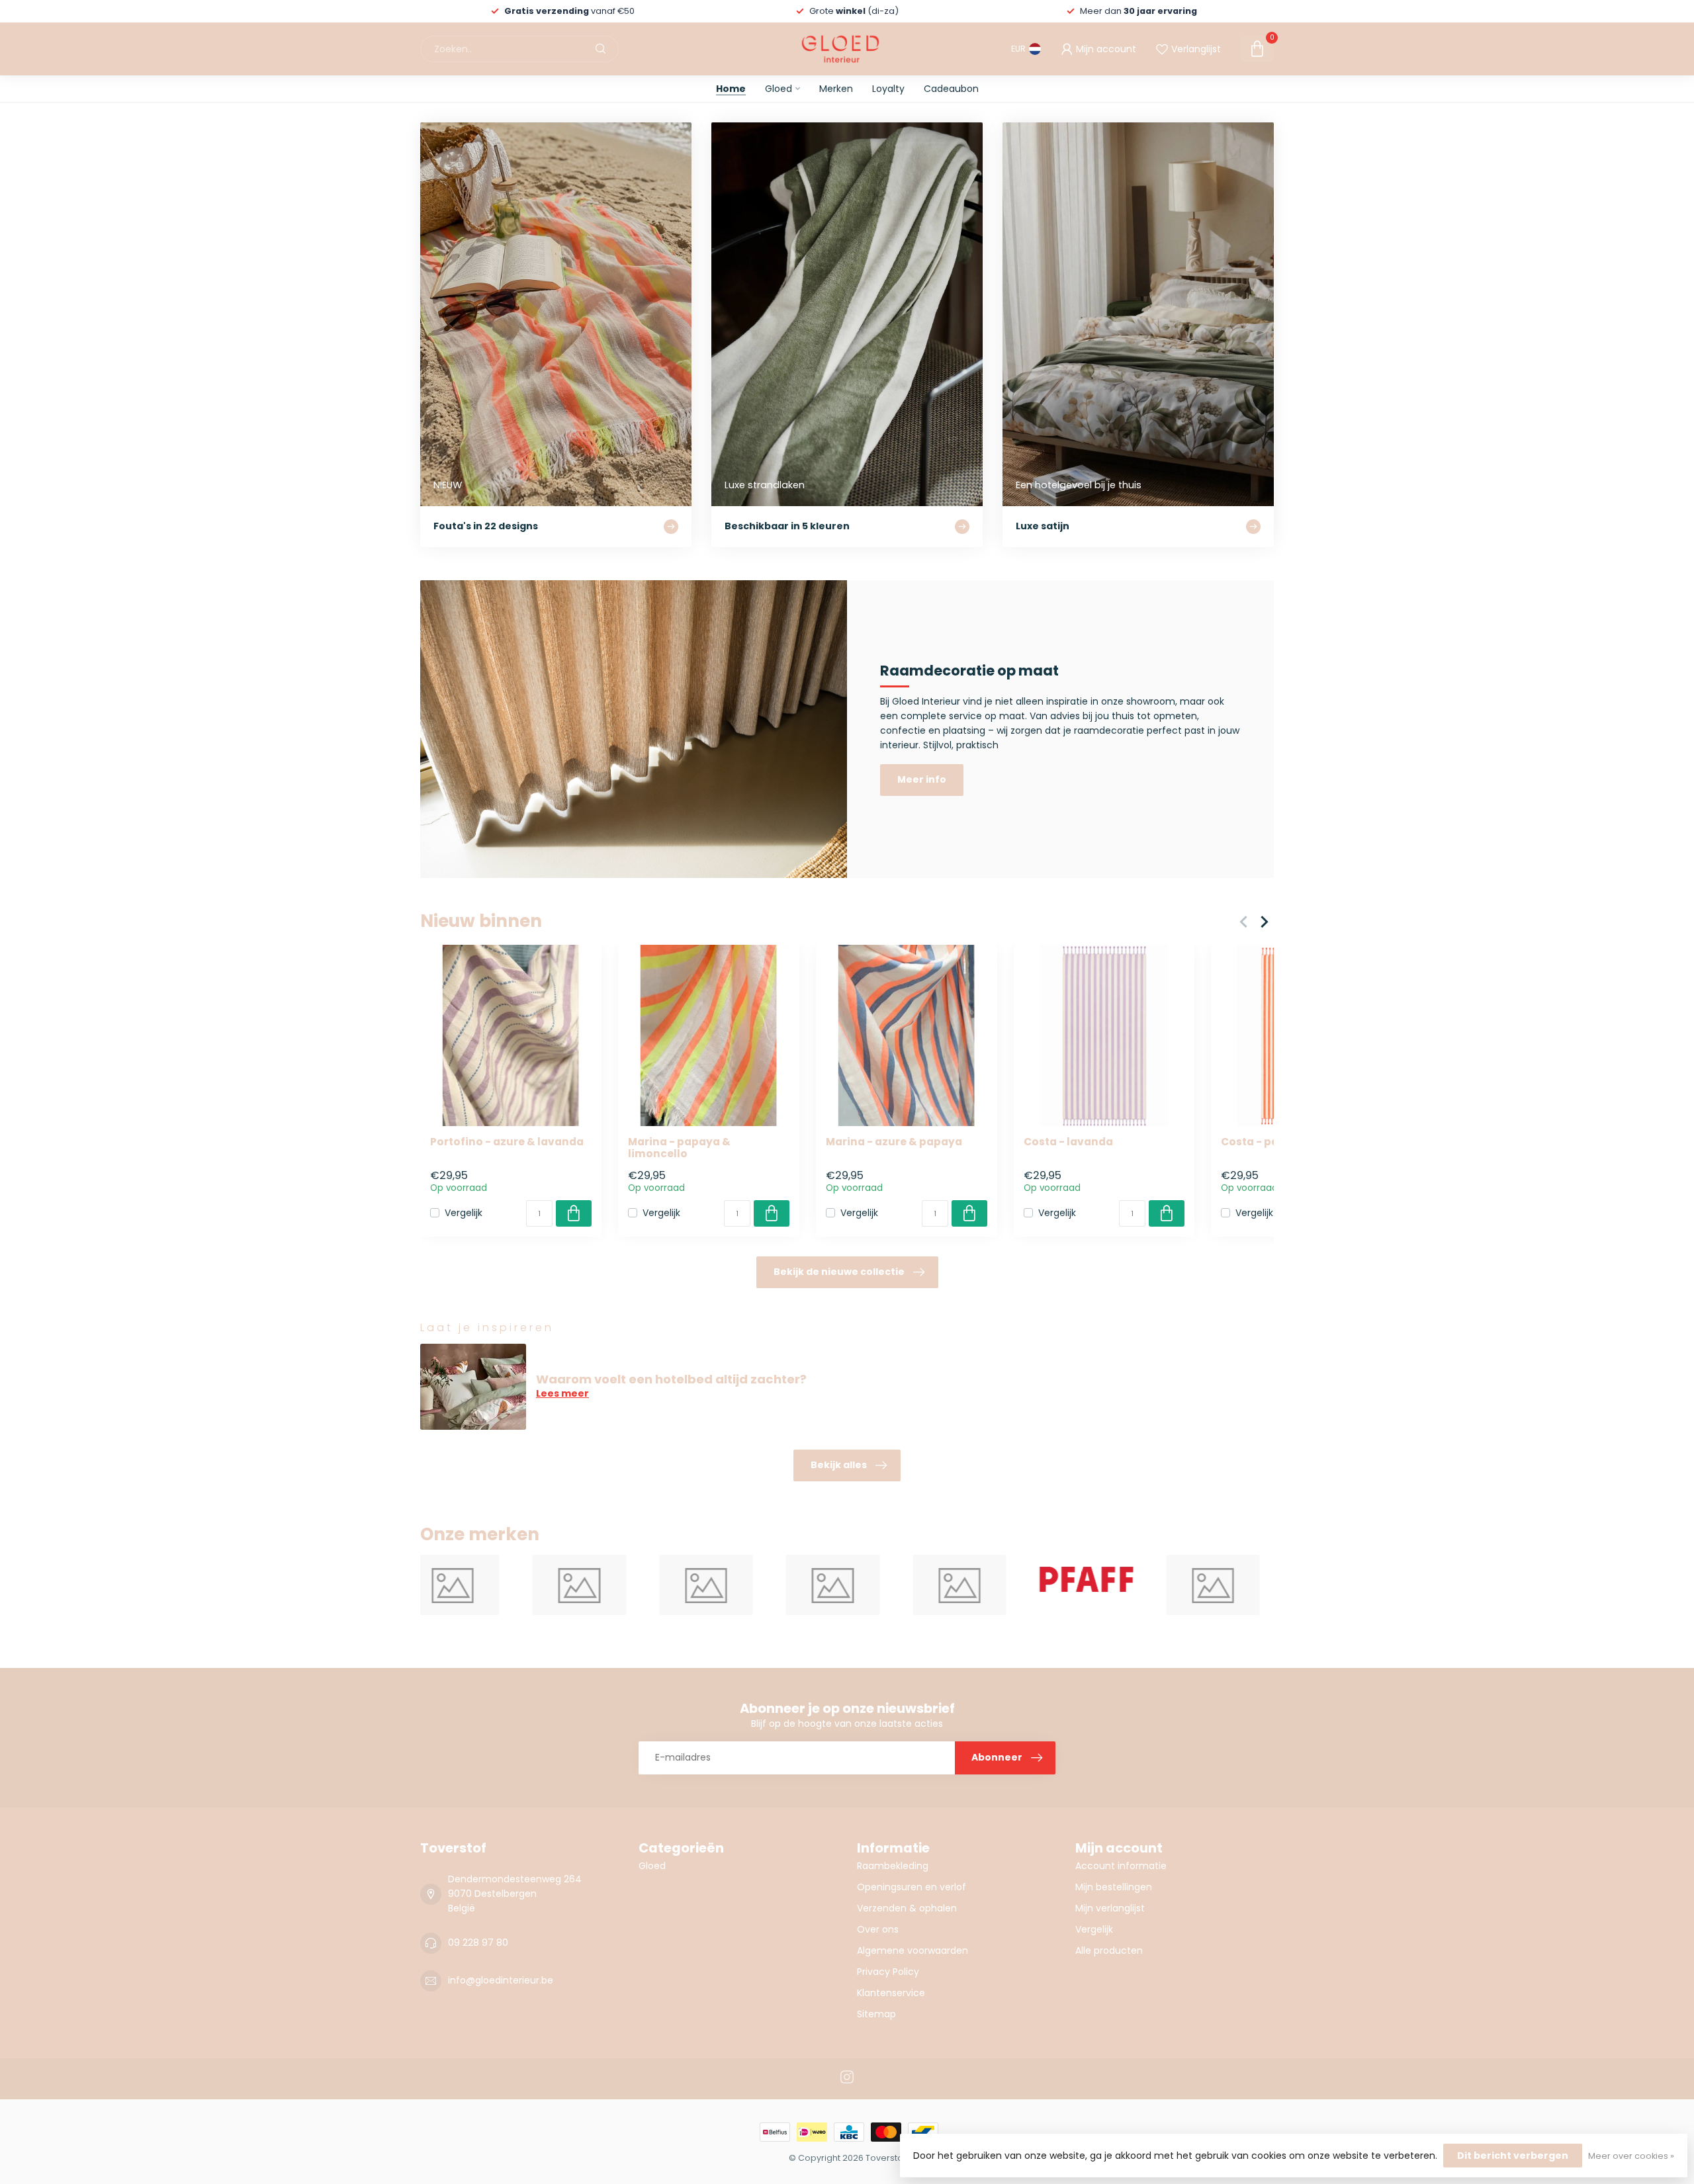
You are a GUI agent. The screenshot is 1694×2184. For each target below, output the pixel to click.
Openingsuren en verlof (912, 1887)
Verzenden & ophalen (907, 1908)
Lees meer (562, 1393)
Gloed (779, 89)
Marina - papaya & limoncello (679, 1148)
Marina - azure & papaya (894, 1142)
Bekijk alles (839, 1465)
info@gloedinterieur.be (501, 1980)
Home (731, 89)
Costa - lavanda (1068, 1142)
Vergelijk (464, 1213)
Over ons (878, 1929)
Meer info (922, 779)
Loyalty (888, 89)
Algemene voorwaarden (913, 1950)
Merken (836, 89)
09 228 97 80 (478, 1943)
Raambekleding (893, 1866)
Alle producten (1109, 1950)
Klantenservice (891, 1993)
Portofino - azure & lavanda (507, 1142)
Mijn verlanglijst (1110, 1908)
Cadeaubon (951, 89)
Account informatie (1121, 1866)
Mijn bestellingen (1114, 1887)
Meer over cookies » (1631, 2156)
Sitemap (876, 2014)
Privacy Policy (888, 1972)
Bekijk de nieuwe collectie (839, 1272)
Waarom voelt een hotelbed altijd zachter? (671, 1379)
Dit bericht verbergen (1513, 2156)
